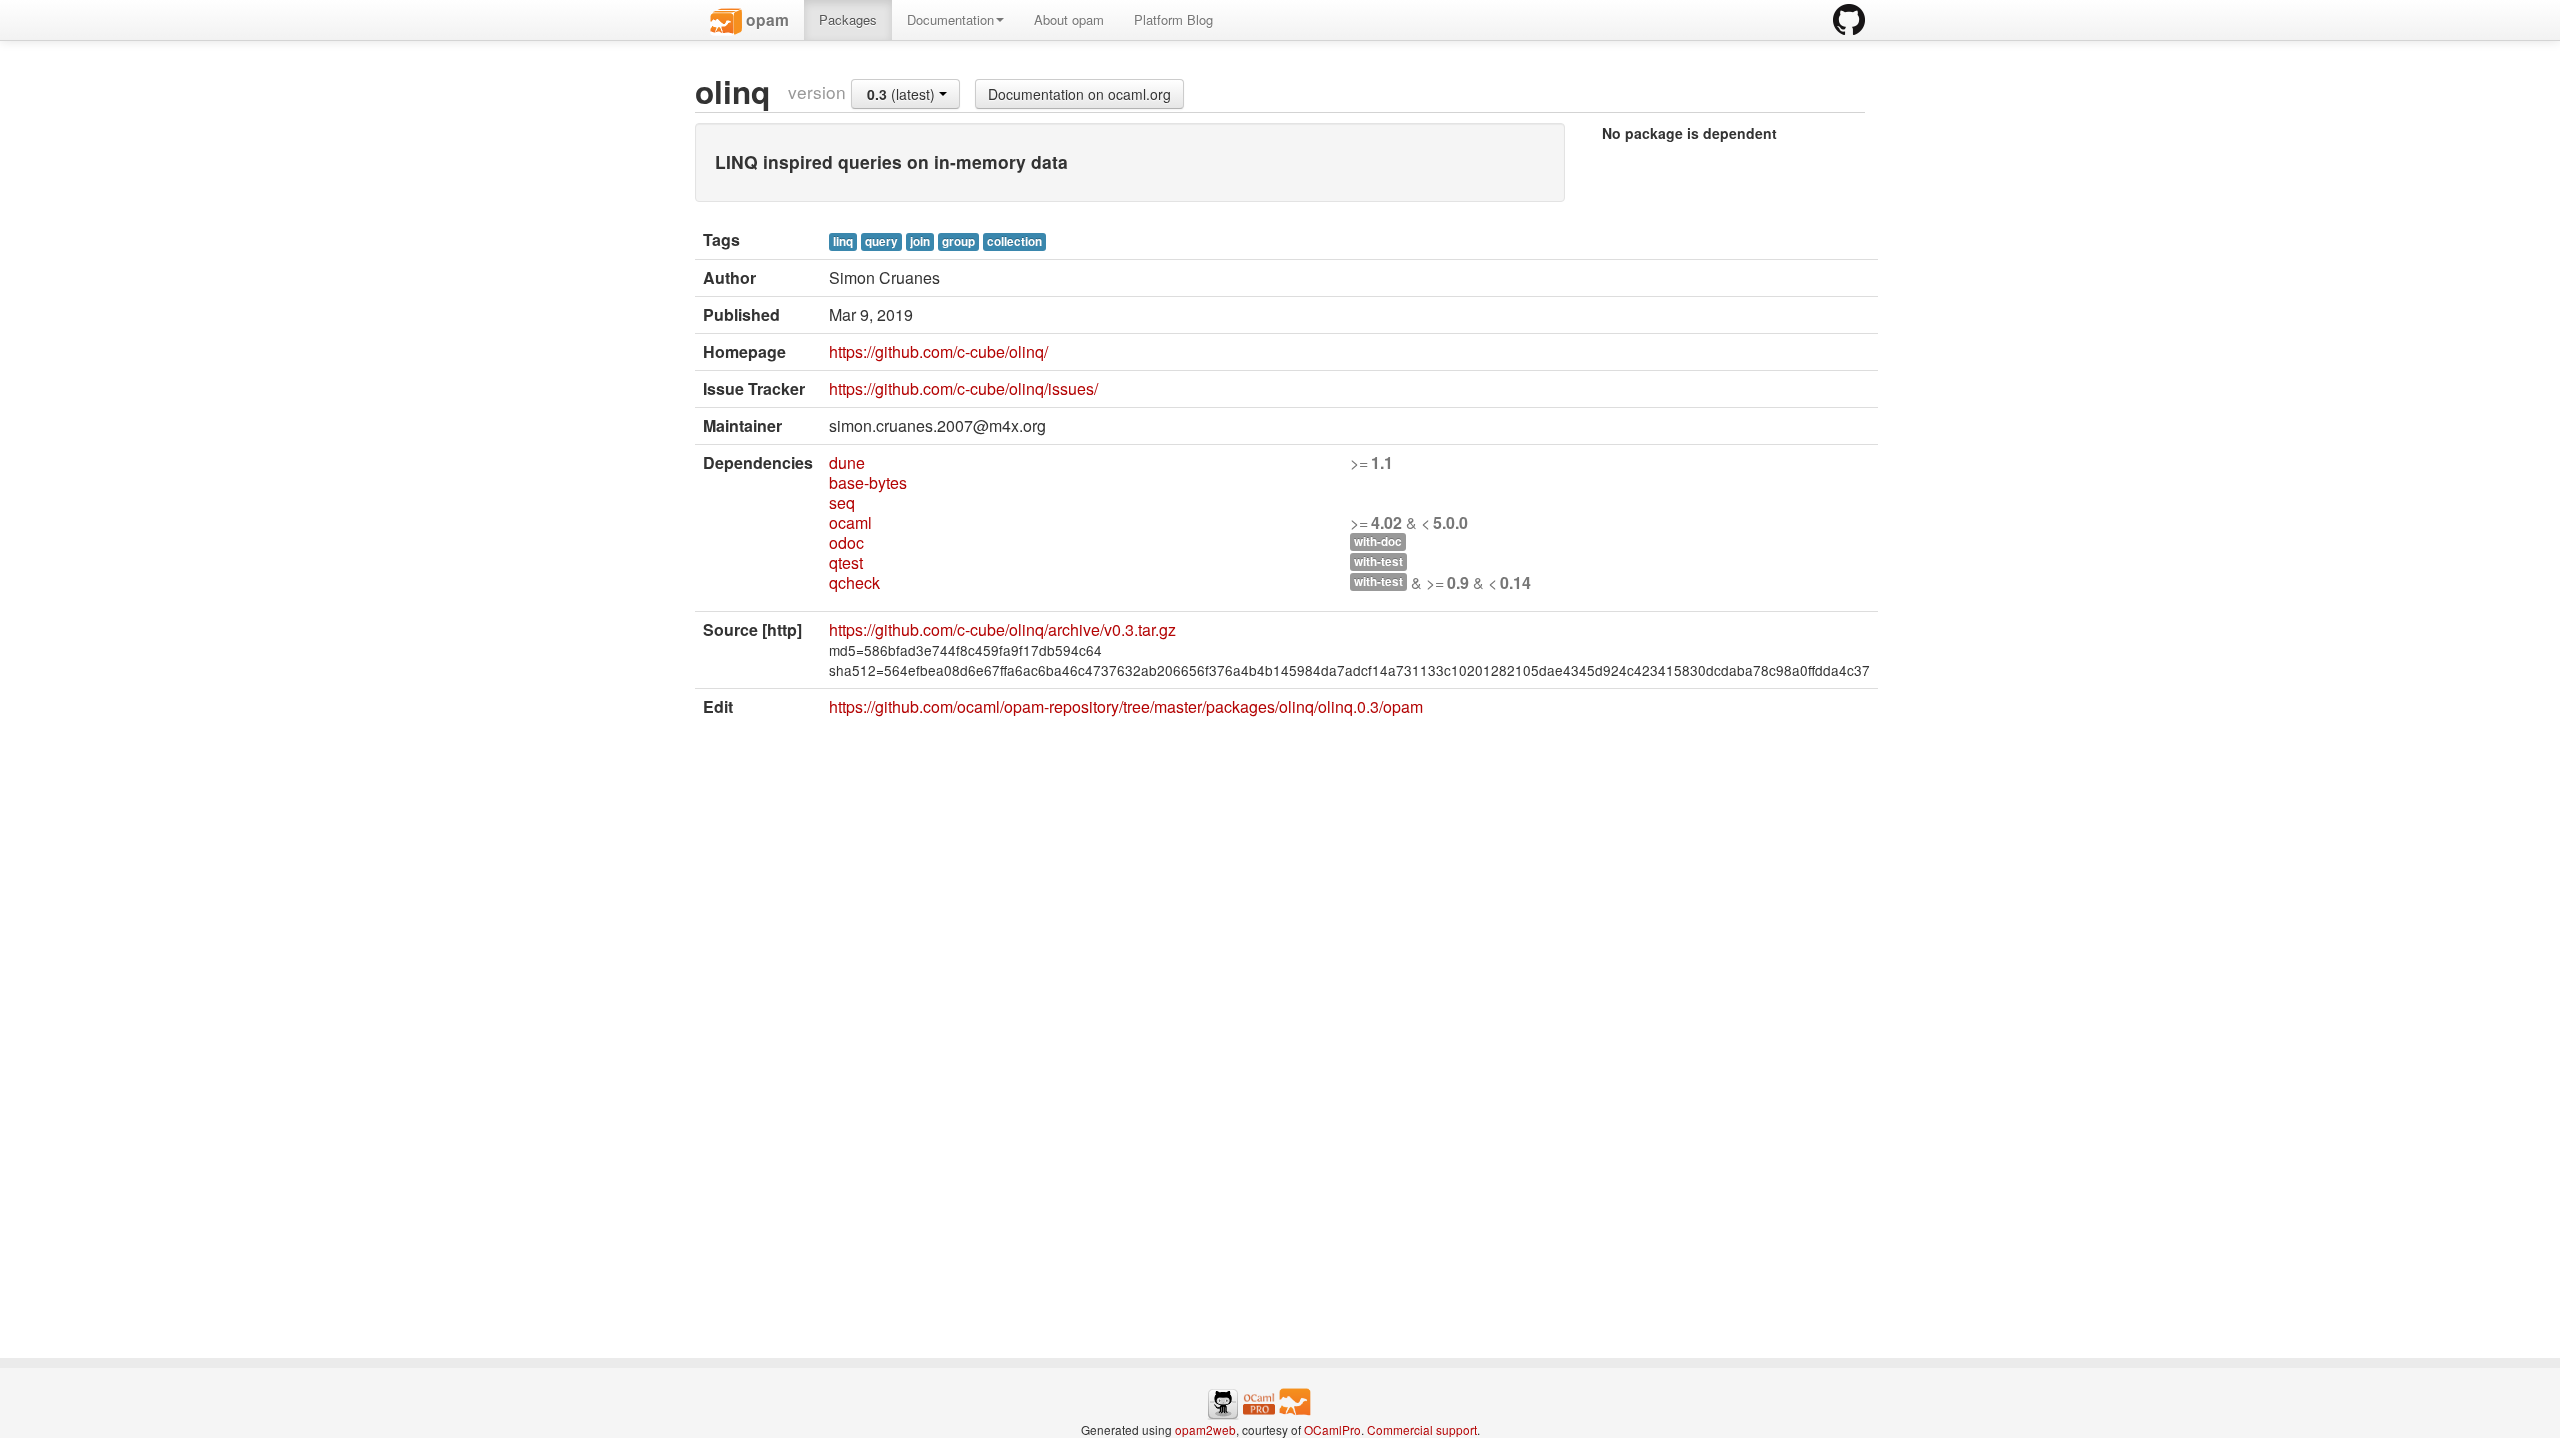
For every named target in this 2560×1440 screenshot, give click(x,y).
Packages (848, 19)
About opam (1069, 19)
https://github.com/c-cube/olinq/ (938, 351)
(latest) (903, 94)
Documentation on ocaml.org (1079, 94)
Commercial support (1422, 1429)
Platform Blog (1173, 19)
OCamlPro (1332, 1429)
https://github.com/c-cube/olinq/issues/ (963, 388)
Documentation (950, 19)
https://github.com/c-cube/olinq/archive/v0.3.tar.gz (1002, 629)
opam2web (1205, 1429)
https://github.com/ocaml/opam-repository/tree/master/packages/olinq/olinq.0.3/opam (1126, 706)
